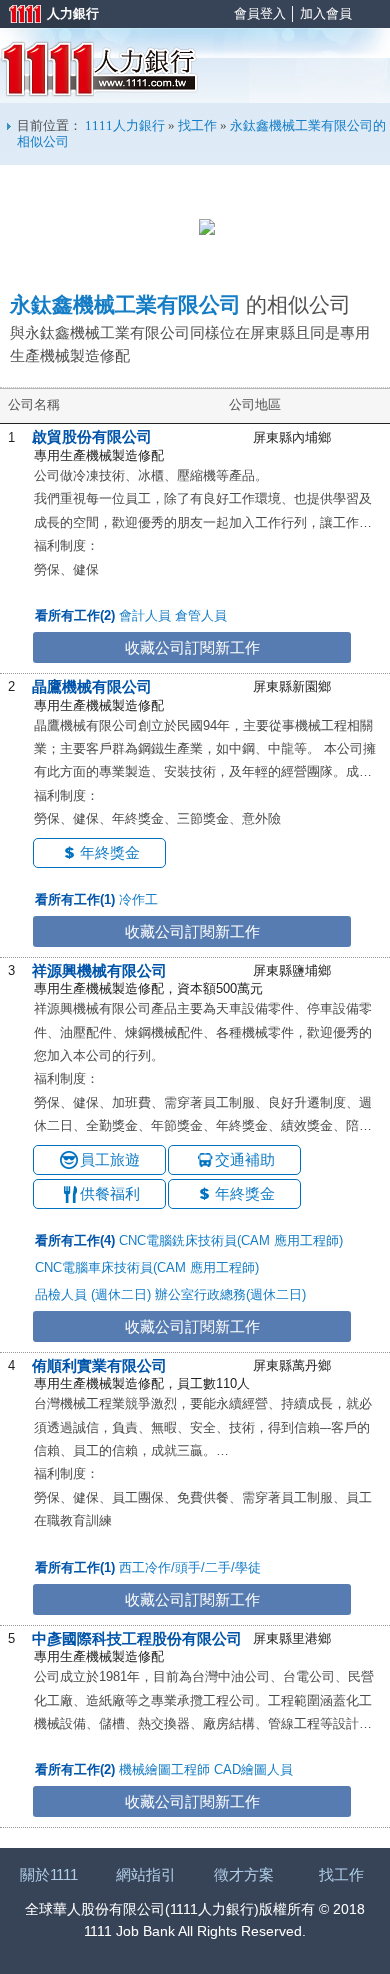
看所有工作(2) (75, 615)
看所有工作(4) (75, 1240)
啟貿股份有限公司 (92, 436)
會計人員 (145, 615)
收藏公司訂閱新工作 (192, 647)
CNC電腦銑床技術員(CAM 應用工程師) (231, 1240)
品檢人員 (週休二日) (93, 1294)
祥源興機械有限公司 (99, 970)
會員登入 (260, 13)
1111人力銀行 (99, 69)
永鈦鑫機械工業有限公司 (125, 305)
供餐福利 (110, 1193)
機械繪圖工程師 (164, 1769)
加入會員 (326, 13)
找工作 (197, 125)
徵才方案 (244, 1874)
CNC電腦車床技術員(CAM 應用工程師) (147, 1267)
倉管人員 (201, 615)
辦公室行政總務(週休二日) (230, 1294)
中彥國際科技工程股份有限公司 (137, 1638)
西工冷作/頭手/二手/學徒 (190, 1567)
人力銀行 (45, 15)
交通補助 (245, 1159)
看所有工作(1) (75, 899)
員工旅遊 (110, 1159)
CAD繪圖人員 (253, 1769)
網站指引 (146, 1874)
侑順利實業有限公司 (99, 1365)
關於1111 (49, 1874)
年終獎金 (110, 852)
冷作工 (138, 899)
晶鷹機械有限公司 (92, 686)
